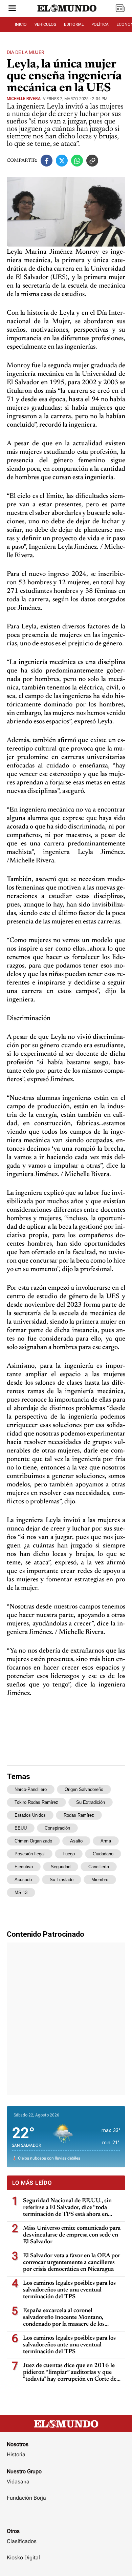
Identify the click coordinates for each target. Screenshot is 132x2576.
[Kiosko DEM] (120, 9)
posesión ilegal (30, 1854)
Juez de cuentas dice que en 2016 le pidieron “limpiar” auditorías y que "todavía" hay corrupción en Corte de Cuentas (70, 2373)
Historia (16, 2454)
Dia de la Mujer (26, 52)
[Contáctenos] (66, 2518)
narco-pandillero (31, 1789)
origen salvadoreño (84, 1789)
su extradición (91, 1802)
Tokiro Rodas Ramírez (36, 1802)
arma (106, 1841)
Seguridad (61, 1867)
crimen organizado (33, 1841)
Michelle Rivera (24, 99)
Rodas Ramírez (79, 1815)
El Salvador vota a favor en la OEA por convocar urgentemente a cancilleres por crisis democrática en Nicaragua (72, 2263)
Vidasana (18, 2482)
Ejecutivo (24, 1867)
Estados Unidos (30, 1815)
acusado (23, 1880)
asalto (76, 1841)
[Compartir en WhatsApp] (77, 161)
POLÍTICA (100, 24)
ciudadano (103, 1854)
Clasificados (22, 2541)
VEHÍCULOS (45, 24)
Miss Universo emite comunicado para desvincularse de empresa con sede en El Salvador (72, 2235)
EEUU (21, 1828)
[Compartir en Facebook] (47, 161)
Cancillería (99, 1867)
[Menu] (12, 9)
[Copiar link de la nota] (92, 161)
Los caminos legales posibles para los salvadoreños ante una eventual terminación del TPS (69, 2290)
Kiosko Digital (23, 2558)
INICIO (21, 24)
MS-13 (21, 1892)
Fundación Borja (26, 2498)
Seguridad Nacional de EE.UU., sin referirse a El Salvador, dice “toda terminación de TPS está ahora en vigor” (67, 2208)
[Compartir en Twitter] (62, 161)
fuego (69, 1854)
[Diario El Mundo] (67, 15)
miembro (100, 1880)
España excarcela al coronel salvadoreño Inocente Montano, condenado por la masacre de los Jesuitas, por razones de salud (64, 2318)
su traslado (62, 1880)
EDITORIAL (74, 24)
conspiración (57, 1828)
